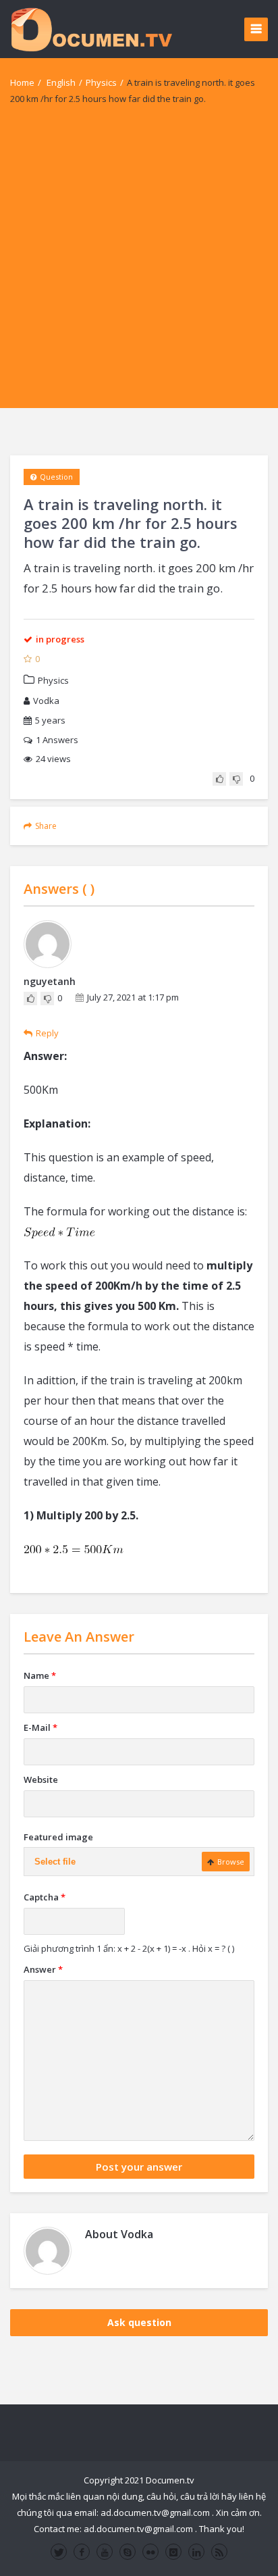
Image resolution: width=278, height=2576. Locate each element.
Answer (43, 1969)
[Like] (219, 779)
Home (22, 82)
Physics (101, 82)
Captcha (45, 1897)
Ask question (139, 2322)
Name (40, 1675)
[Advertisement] (139, 269)
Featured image (58, 1837)
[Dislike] (236, 779)
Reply (47, 1033)
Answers (57, 740)
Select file (55, 1862)
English (61, 82)
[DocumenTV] (91, 29)
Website (41, 1779)
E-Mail (40, 1727)
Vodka (46, 701)
